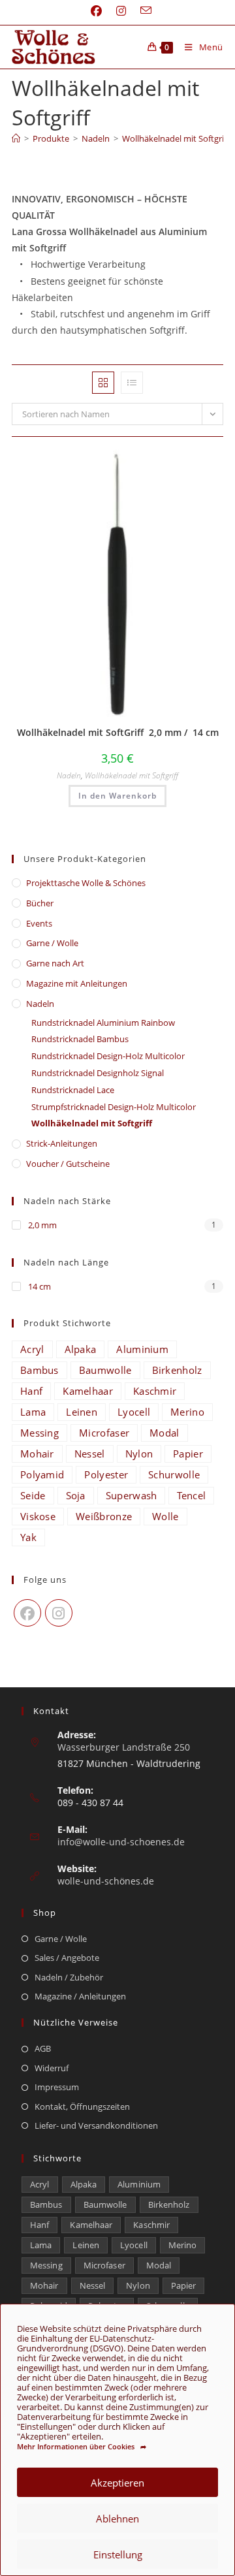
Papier (188, 1454)
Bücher (40, 903)
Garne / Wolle (52, 943)
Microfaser (104, 1433)
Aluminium (142, 1349)
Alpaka (81, 1349)
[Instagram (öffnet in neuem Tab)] (121, 11)
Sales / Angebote (67, 1958)
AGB (43, 2048)
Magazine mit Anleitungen (77, 983)
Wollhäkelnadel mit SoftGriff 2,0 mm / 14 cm (118, 732)
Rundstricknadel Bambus (80, 1039)
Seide (33, 1495)
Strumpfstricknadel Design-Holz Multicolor (114, 1107)
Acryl (32, 1349)
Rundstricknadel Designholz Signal (98, 1073)
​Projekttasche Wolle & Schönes (86, 883)
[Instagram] (59, 1613)
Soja (76, 1495)
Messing (39, 1433)
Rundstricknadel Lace (73, 1090)
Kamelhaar (88, 1391)
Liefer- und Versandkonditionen (96, 2125)
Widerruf (52, 2068)
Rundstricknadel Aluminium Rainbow (103, 1023)
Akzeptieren (117, 2483)
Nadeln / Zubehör (69, 1977)
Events (39, 923)
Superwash (132, 1495)
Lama (33, 1412)
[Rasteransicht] (103, 383)
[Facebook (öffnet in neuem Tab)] (96, 11)
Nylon (139, 1454)
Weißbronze (104, 1516)
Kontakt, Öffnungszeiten (82, 2107)
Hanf (31, 1391)
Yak (28, 1537)
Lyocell (134, 1412)
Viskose (38, 1516)
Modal (164, 1433)
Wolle (165, 1516)
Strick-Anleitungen (62, 1143)
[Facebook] (27, 1613)
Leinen (82, 1412)
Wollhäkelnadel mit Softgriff (176, 138)
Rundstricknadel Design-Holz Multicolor (108, 1056)
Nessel (90, 1454)
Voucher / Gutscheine (68, 1164)
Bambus (39, 1370)
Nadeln (69, 775)
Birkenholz (177, 1370)
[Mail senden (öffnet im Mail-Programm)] (142, 11)
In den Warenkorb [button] (117, 796)
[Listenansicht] (132, 383)
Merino (187, 1412)
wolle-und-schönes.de (106, 1881)
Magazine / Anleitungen (80, 1996)
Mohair (37, 1454)
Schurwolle (174, 1474)
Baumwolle (105, 1370)
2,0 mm (41, 1225)
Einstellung (118, 2554)
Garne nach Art (55, 963)
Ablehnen (117, 2519)
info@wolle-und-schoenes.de (121, 1842)
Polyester (106, 1474)
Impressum (57, 2087)
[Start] (16, 138)
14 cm (39, 1286)
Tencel (191, 1495)
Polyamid (42, 1474)
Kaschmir (155, 1391)
